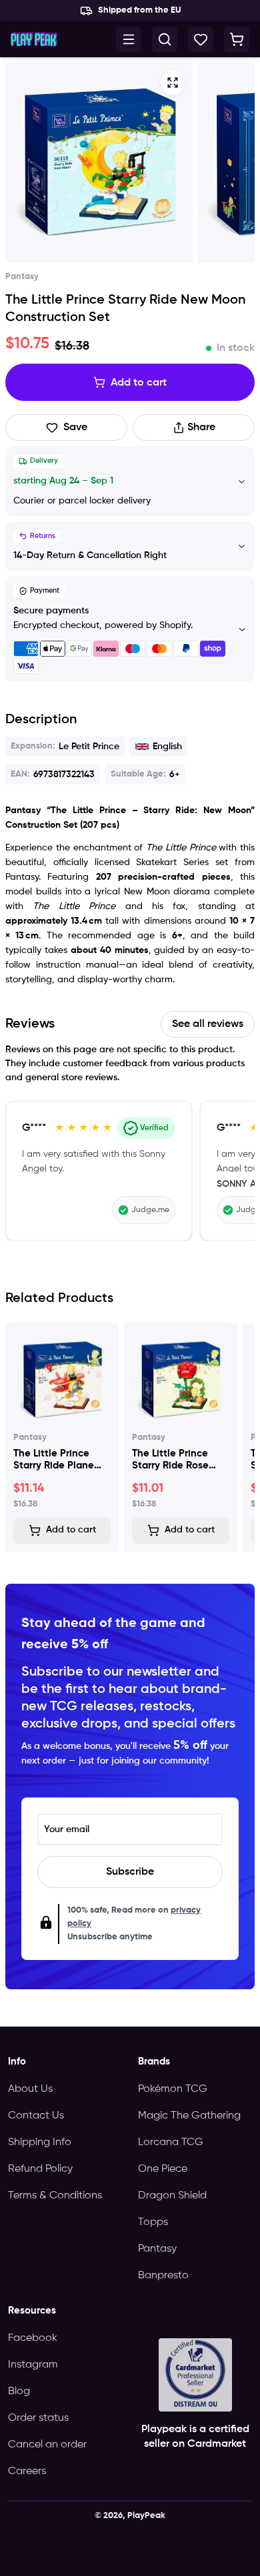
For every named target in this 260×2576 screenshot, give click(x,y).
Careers (27, 2471)
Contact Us (36, 2116)
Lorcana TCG (171, 2142)
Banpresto (163, 2276)
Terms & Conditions (55, 2196)
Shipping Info (40, 2142)
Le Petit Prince (65, 747)
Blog (19, 2392)
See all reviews (208, 1024)
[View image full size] (99, 162)
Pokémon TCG (173, 2089)
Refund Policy (40, 2169)
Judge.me (150, 1210)
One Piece (163, 2169)
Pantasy (157, 2249)
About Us (30, 2089)
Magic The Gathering (189, 2116)
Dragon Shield (172, 2196)
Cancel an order (47, 2445)
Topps (153, 2222)
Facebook (33, 2338)
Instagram (33, 2365)
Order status (38, 2418)
